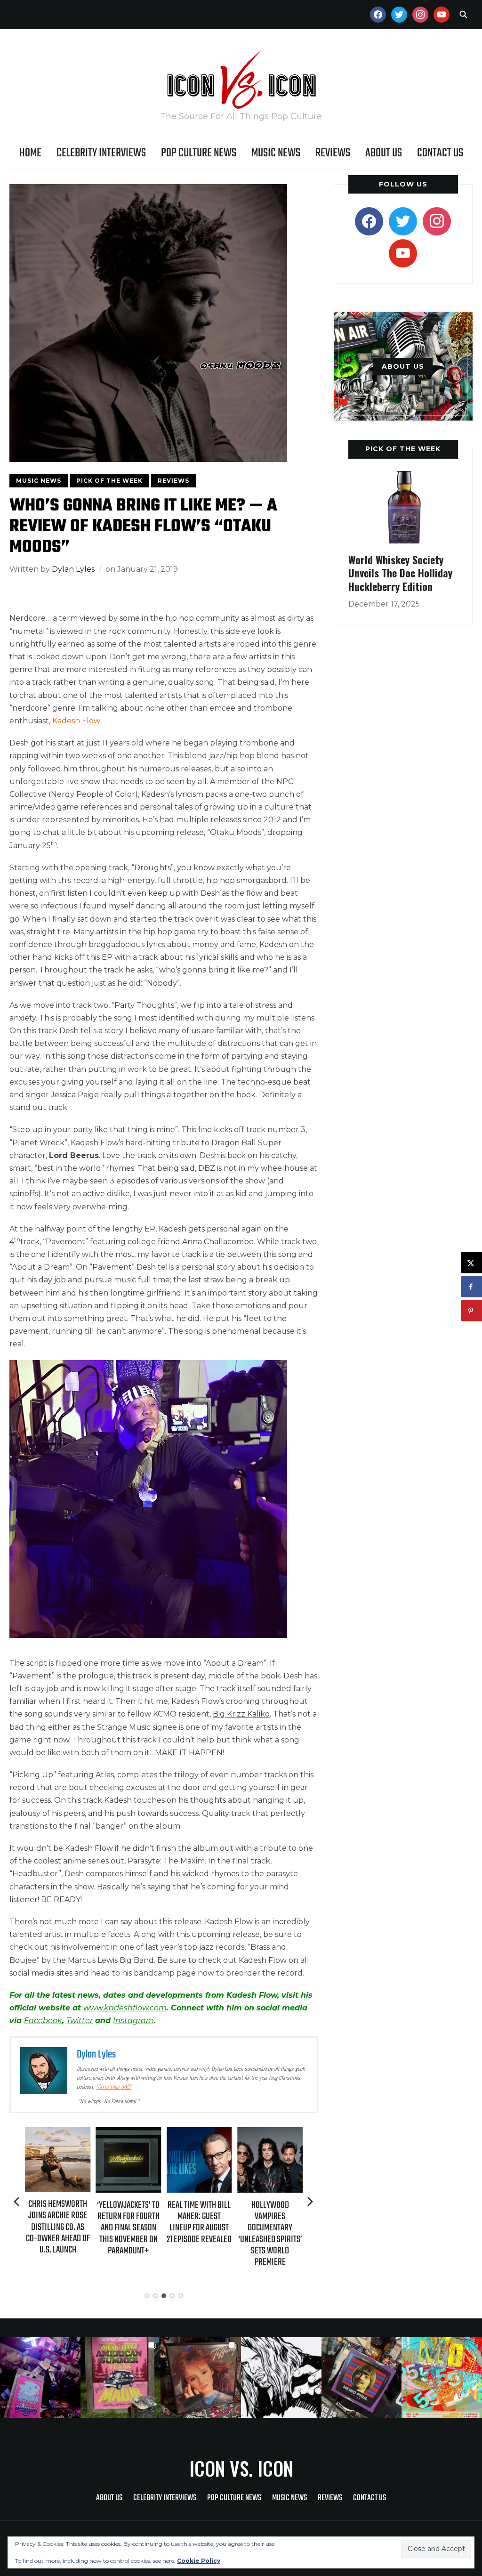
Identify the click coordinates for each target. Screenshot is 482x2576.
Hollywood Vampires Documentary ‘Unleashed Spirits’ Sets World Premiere (199, 2234)
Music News (276, 153)
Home (30, 153)
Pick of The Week (109, 481)
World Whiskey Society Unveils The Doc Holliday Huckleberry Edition (400, 573)
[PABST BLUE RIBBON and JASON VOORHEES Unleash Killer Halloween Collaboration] (270, 2134)
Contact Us (440, 153)
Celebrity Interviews (101, 153)
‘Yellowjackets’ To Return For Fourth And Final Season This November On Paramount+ (58, 2228)
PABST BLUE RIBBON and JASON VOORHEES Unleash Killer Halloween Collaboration (270, 2228)
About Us (384, 153)
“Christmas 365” (114, 2087)
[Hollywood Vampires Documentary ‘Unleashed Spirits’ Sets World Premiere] (199, 2134)
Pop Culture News (199, 153)
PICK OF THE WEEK (403, 449)
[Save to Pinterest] (471, 1311)
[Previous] (17, 2202)
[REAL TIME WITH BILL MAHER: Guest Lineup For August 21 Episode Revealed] (129, 2134)
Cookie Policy (199, 2561)
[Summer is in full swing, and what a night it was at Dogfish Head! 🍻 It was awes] (121, 2378)
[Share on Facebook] (471, 1287)
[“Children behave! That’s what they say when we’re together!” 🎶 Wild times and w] (201, 2378)
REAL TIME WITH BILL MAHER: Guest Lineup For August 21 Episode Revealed (129, 2222)
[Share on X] (471, 1263)
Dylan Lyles (73, 569)
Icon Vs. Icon (241, 2468)
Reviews (333, 153)
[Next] (310, 2202)
